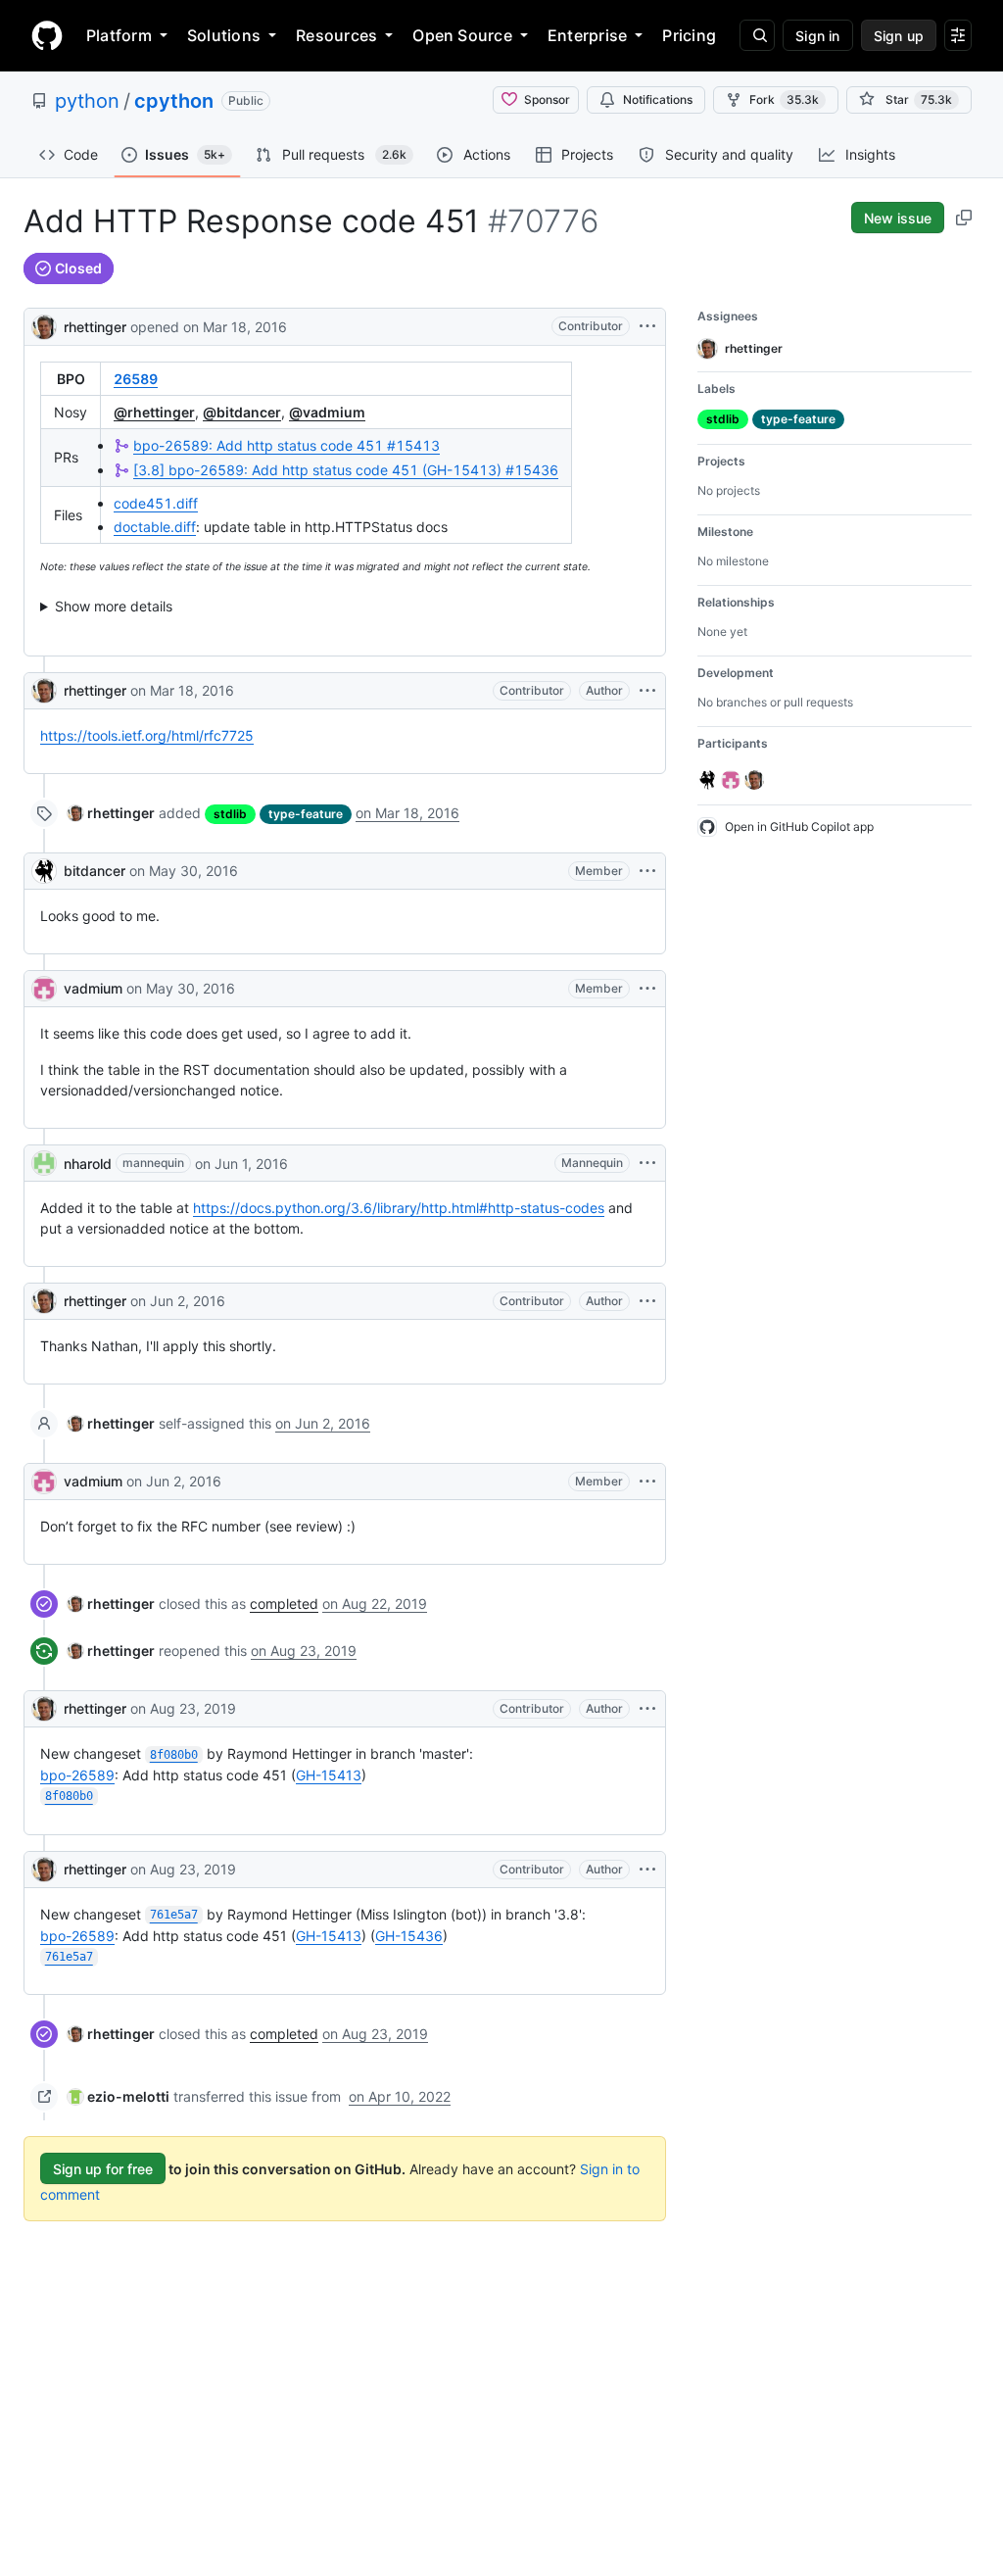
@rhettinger (154, 412)
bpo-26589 (77, 1775)
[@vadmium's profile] (44, 989)
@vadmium (327, 412)
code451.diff (156, 503)
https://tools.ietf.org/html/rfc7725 (147, 735)
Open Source (462, 35)
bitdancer (95, 871)
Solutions (224, 35)
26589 (136, 379)
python (87, 101)
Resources (336, 35)
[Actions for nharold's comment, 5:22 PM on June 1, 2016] (647, 1163)
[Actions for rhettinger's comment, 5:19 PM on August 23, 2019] (647, 1709)
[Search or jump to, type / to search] (757, 35)
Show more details (114, 606)
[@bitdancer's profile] (44, 871)
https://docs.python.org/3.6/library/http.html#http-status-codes (399, 1208)
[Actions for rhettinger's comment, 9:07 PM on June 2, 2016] (647, 1301)
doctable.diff (155, 527)
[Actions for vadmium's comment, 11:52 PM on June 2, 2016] (647, 1482)
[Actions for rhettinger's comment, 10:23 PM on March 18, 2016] (647, 691)
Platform (119, 35)
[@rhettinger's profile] (44, 325)
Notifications (658, 99)
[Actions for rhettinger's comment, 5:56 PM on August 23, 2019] (647, 1870)
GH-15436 (409, 1936)
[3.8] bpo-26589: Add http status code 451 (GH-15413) (346, 470)
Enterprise (587, 35)
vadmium (93, 988)
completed (284, 1604)
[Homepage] (47, 35)
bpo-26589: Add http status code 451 (287, 445)
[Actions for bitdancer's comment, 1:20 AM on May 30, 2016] (647, 871)
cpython (174, 101)
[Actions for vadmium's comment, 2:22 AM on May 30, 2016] (647, 989)
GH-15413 (329, 1775)
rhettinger (95, 327)
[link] (111, 813)
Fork (784, 99)
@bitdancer (242, 412)
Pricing (689, 35)
